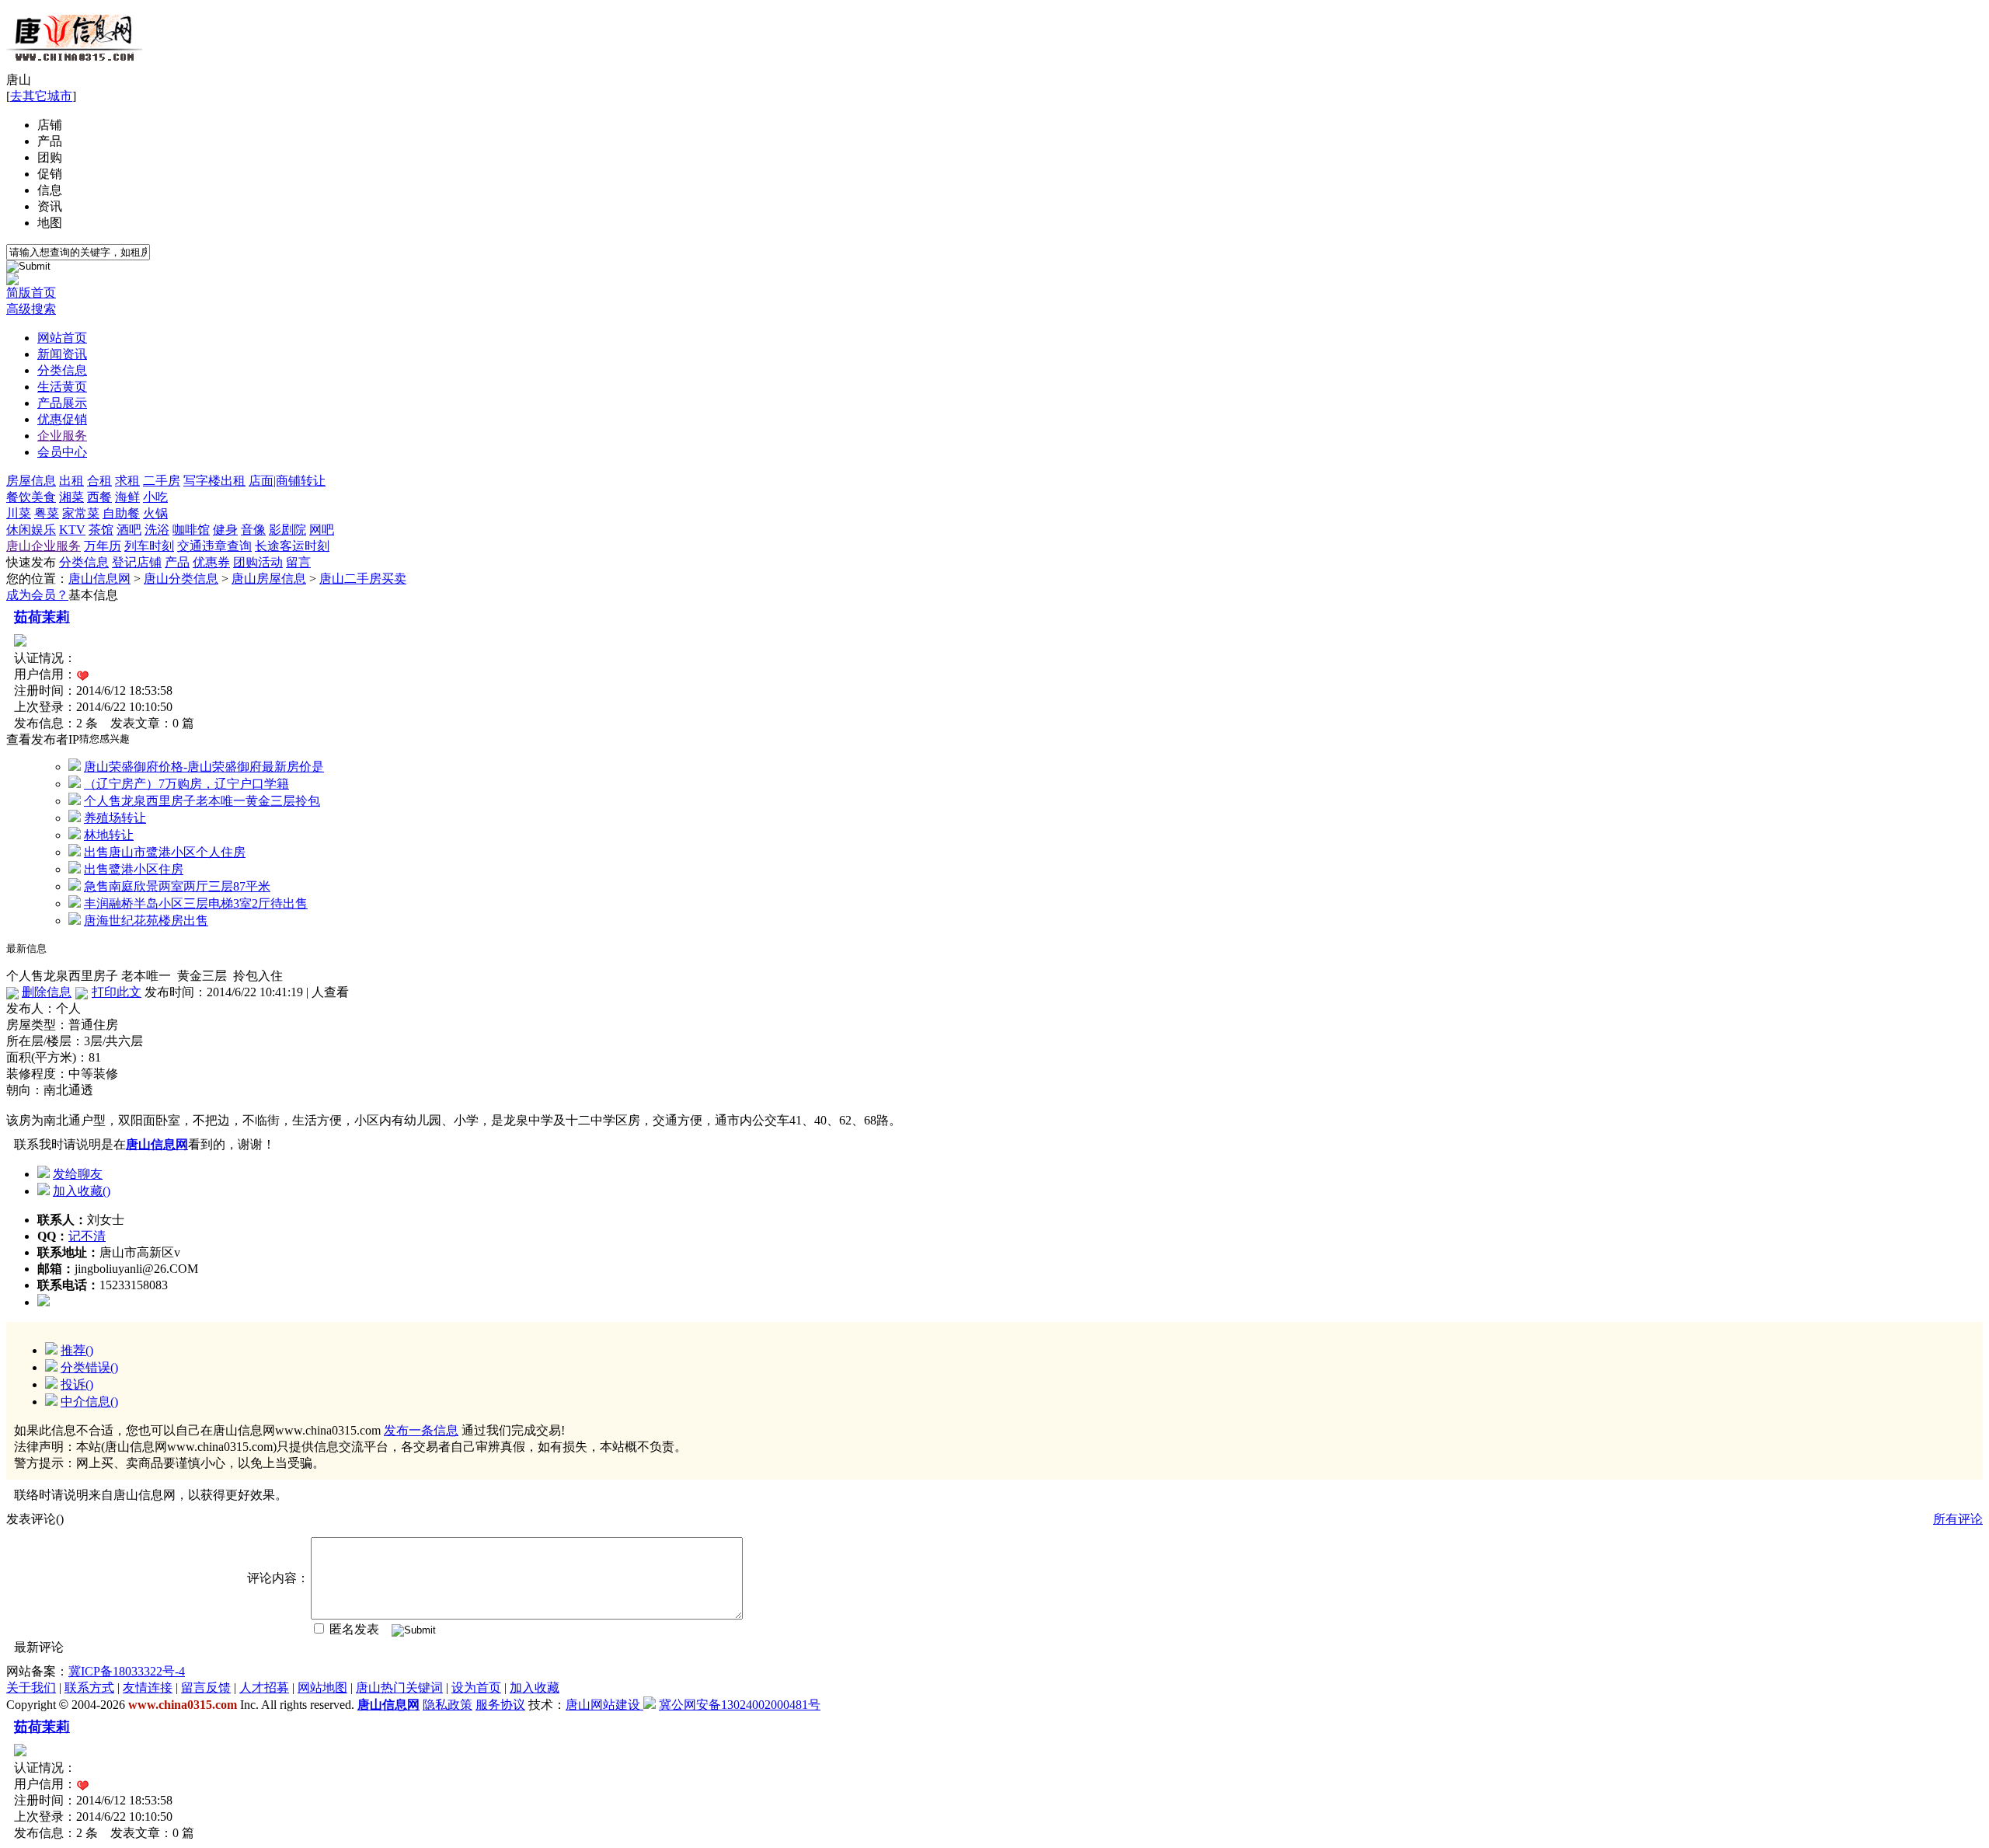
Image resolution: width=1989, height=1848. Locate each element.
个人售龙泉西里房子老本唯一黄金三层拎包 (202, 801)
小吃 (155, 497)
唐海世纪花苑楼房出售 (146, 921)
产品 (50, 141)
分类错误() (89, 1367)
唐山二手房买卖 (363, 579)
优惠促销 (62, 419)
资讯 (50, 206)
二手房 (162, 481)
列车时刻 (149, 546)
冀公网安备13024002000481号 (740, 1705)
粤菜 (47, 513)
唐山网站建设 (603, 1705)
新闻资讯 (62, 354)
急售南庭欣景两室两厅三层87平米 (177, 886)
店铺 (50, 125)
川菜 (19, 513)
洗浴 (157, 530)
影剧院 (287, 530)
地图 (50, 223)
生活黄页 (62, 387)
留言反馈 (206, 1688)
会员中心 (62, 452)
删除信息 (47, 992)
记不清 (87, 1236)
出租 (71, 481)
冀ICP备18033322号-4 (127, 1671)
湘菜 (71, 497)
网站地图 (322, 1688)
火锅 (155, 513)
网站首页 (62, 338)
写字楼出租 (214, 481)
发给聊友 (78, 1174)
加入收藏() (82, 1191)
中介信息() (89, 1402)
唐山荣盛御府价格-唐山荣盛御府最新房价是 (204, 767)
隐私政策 (448, 1705)
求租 (127, 481)
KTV (72, 530)
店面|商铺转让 (287, 481)
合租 (99, 481)
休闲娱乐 (31, 530)
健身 (225, 530)
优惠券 (211, 562)
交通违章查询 (214, 546)
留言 (298, 562)
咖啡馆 (191, 530)
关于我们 (31, 1688)
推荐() (77, 1350)
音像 (253, 530)
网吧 (322, 530)
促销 (50, 174)
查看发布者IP (43, 739)
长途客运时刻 (292, 546)
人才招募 (264, 1688)
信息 (50, 190)
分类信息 (62, 370)
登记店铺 (137, 562)
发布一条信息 (421, 1430)
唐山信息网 (99, 579)
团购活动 (258, 562)
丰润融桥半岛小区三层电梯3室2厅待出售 (196, 903)
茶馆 (101, 530)
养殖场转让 (115, 818)
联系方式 (89, 1688)
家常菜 (81, 513)
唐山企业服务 (44, 546)
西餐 (99, 497)
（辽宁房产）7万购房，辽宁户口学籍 (186, 784)
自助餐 (121, 513)
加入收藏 (535, 1688)
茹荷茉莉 (42, 617)
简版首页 (31, 293)
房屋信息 (31, 481)
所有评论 (1958, 1519)
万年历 (103, 546)
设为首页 (476, 1688)
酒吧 (129, 530)
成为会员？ (37, 595)
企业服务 (62, 436)
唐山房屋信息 (269, 579)
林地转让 (109, 835)
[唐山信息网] (74, 68)
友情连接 (148, 1688)
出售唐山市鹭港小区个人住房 (165, 852)
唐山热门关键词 (399, 1688)
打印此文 (117, 992)
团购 (50, 157)
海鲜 (127, 497)
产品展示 (62, 403)
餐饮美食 (31, 497)
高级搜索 (31, 309)
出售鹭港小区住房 (134, 869)
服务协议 (500, 1705)
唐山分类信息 (181, 579)
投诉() (77, 1384)
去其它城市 (41, 96)
